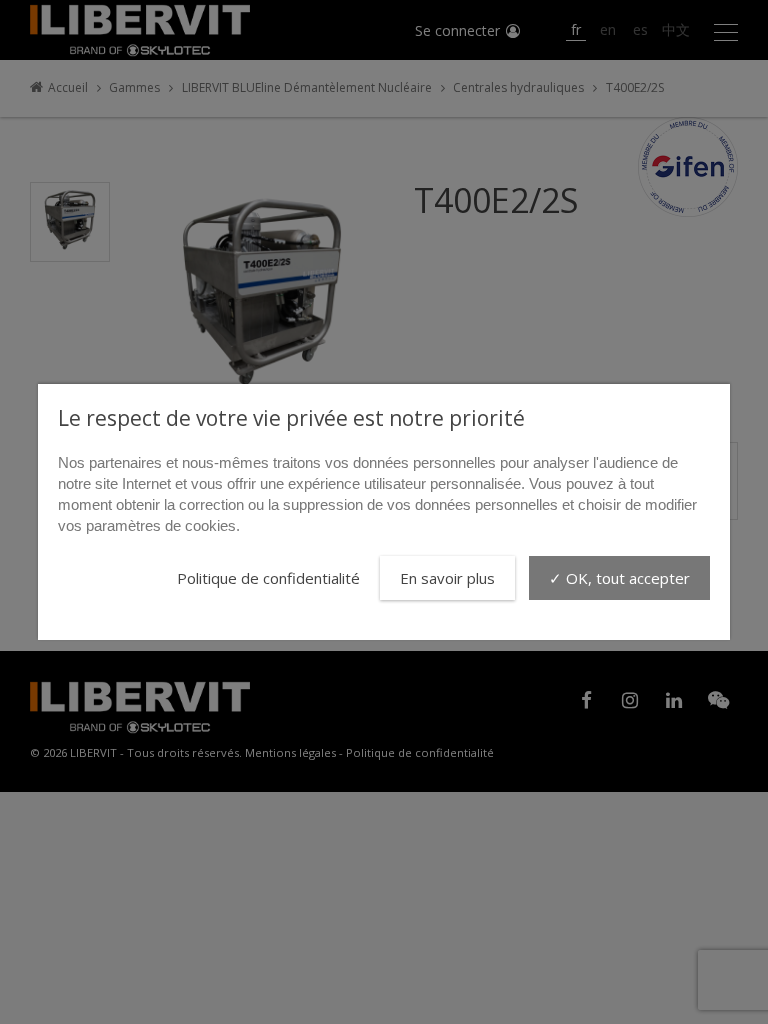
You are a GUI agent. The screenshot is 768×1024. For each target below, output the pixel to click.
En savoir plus (447, 578)
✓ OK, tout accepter (619, 578)
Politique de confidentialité (268, 578)
